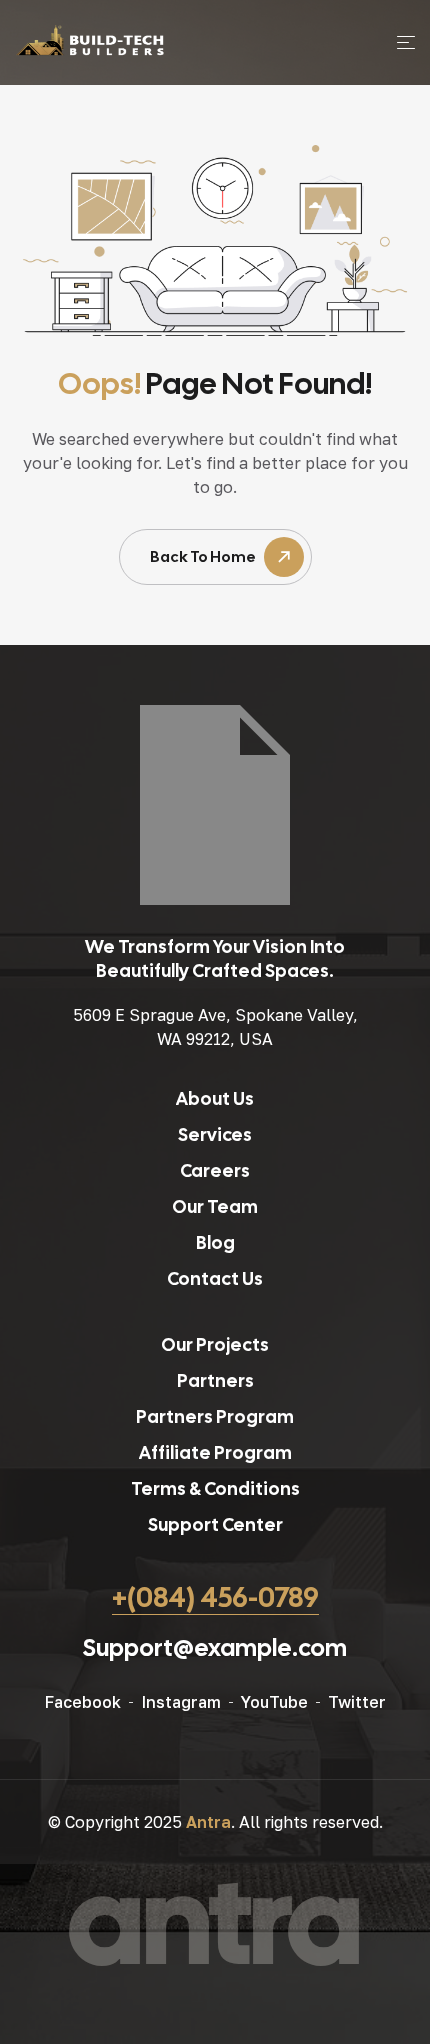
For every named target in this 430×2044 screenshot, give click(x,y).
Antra (208, 1822)
